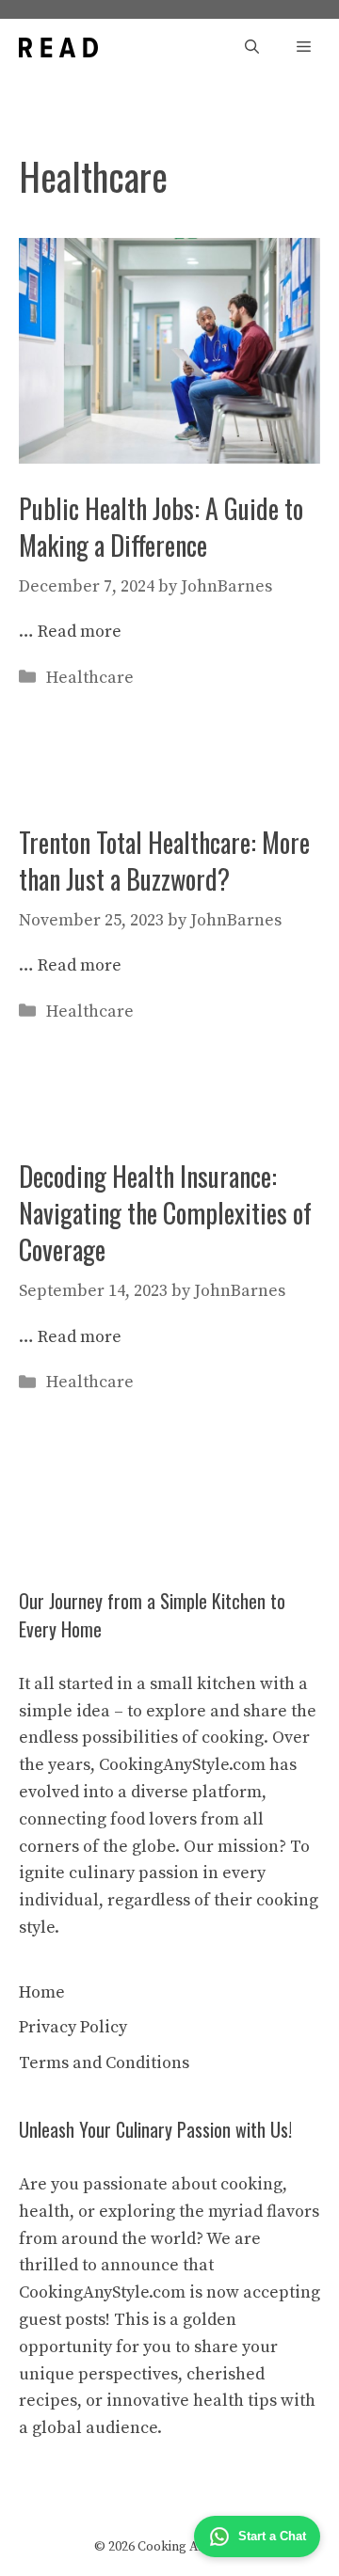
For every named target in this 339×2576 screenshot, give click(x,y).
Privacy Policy (73, 2027)
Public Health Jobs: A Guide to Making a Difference (161, 527)
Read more (80, 632)
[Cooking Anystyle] (58, 47)
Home (42, 1992)
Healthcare (90, 678)
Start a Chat (272, 2536)
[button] (252, 47)
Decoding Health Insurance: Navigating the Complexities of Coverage (165, 1213)
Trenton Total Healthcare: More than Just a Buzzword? (164, 861)
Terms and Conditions (104, 2063)
